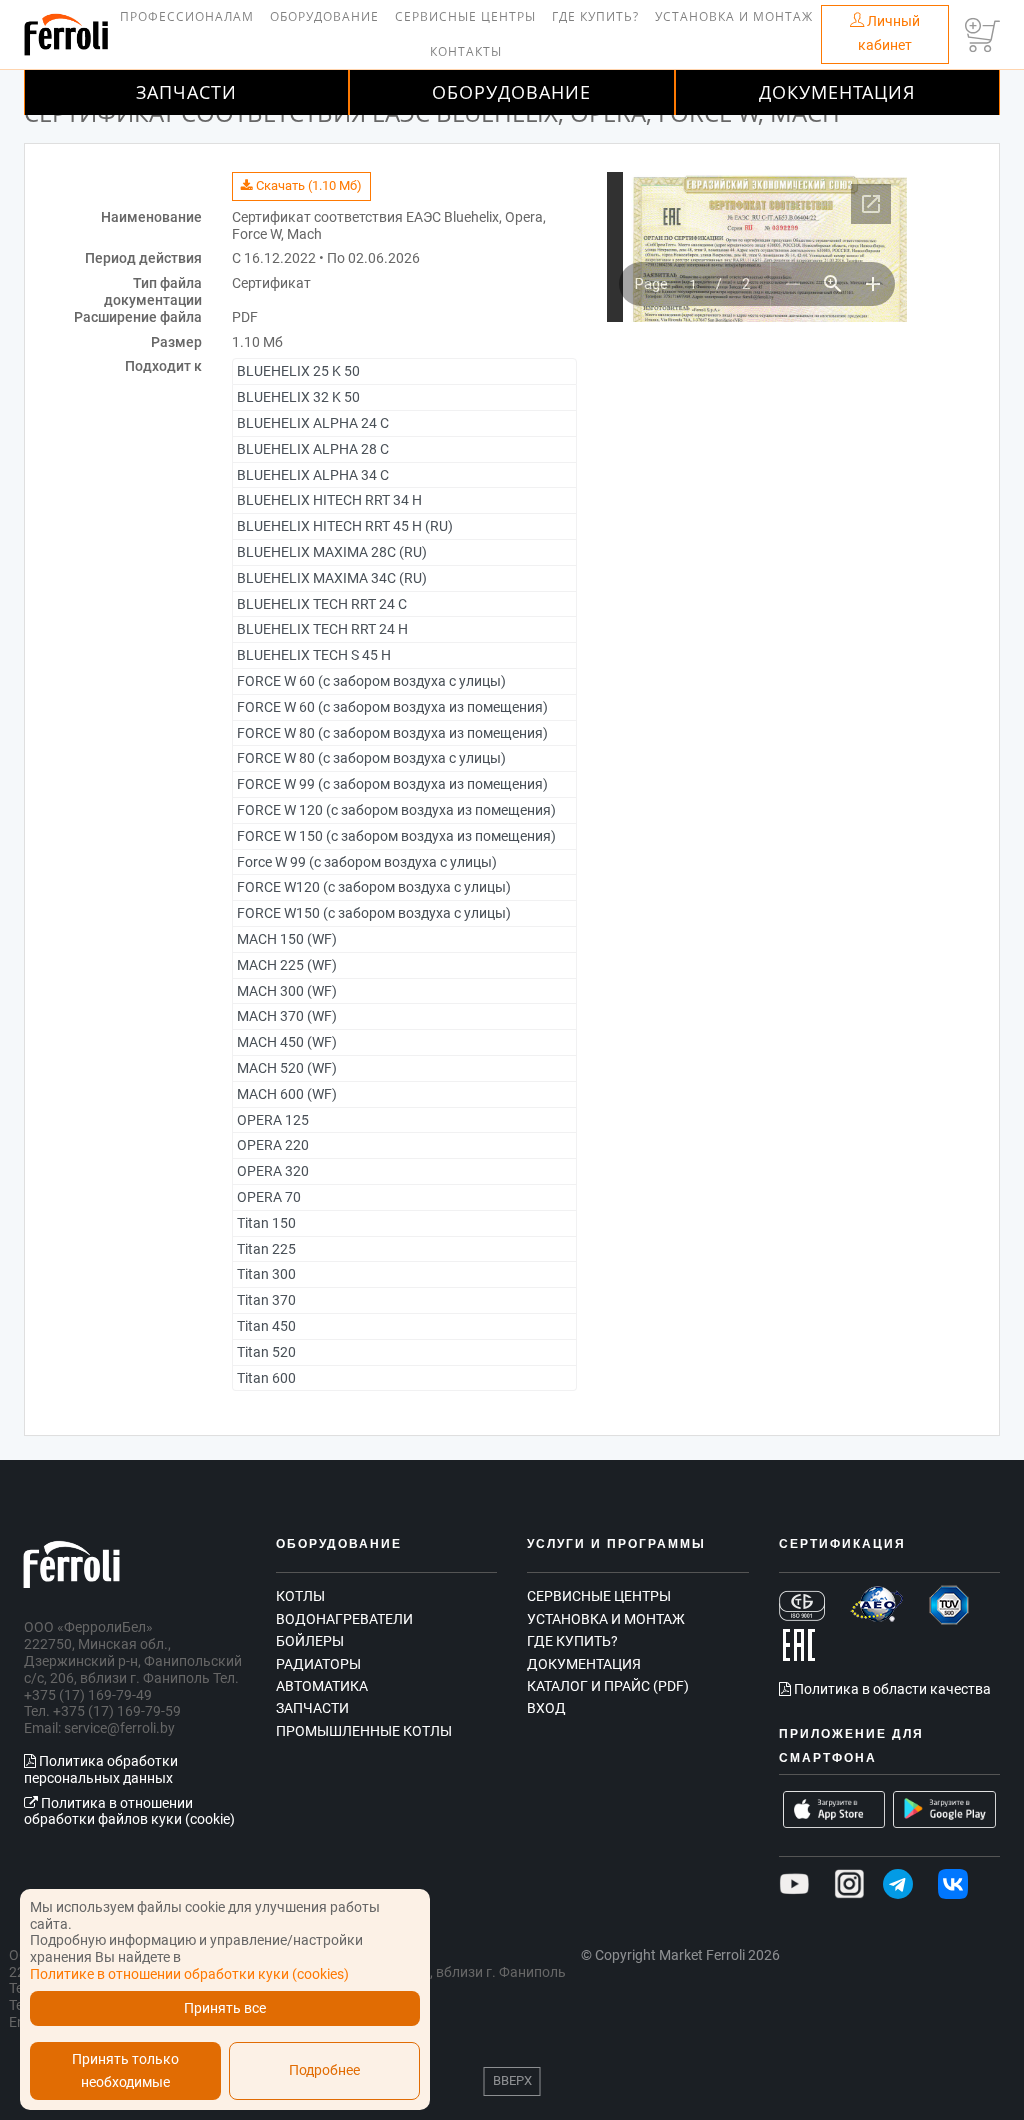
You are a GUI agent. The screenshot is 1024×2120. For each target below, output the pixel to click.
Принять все (225, 2008)
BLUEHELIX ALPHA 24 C (313, 423)
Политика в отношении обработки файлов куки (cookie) (129, 1811)
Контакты (466, 51)
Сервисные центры (465, 16)
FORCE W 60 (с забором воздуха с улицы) (371, 681)
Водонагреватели (344, 1619)
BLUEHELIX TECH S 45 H (314, 655)
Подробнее (324, 2070)
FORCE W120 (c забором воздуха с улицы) (374, 887)
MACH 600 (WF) (287, 1094)
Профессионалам (187, 16)
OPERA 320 (273, 1171)
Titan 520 (266, 1352)
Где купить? (595, 16)
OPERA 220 (273, 1145)
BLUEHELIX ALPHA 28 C (313, 449)
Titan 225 (266, 1249)
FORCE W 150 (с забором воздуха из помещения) (396, 836)
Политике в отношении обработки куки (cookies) (189, 1974)
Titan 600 (266, 1378)
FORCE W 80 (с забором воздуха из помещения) (392, 733)
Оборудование (324, 16)
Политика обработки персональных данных (101, 1769)
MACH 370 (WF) (287, 1016)
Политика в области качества (891, 1689)
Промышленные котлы (364, 1731)
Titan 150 (266, 1223)
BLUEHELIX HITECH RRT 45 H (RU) (345, 526)
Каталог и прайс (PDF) (608, 1686)
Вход (546, 1708)
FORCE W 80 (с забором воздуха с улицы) (371, 758)
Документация (837, 92)
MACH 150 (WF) (287, 939)
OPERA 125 (273, 1120)
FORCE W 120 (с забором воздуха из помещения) (396, 810)
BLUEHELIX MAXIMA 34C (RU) (332, 578)
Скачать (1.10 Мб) (307, 185)
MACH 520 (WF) (287, 1068)
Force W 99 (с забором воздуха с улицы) (367, 862)
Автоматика (322, 1686)
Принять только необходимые (125, 2071)
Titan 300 (266, 1274)
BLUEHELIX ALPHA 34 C (313, 475)
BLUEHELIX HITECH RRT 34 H (329, 500)
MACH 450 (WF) (287, 1042)
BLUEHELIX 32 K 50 (298, 397)
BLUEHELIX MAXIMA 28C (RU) (332, 552)
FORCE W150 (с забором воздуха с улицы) (374, 913)
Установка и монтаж (734, 16)
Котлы (300, 1596)
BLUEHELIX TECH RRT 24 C (322, 604)
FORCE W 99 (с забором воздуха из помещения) (392, 784)
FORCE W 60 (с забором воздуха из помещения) (392, 707)
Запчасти (186, 92)
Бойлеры (310, 1641)
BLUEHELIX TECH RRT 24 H (322, 629)
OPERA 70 (269, 1197)
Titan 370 (266, 1300)
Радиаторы (318, 1664)
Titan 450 (266, 1326)
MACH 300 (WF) (287, 991)
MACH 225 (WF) (287, 965)
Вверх (512, 2080)
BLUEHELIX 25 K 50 (298, 371)
